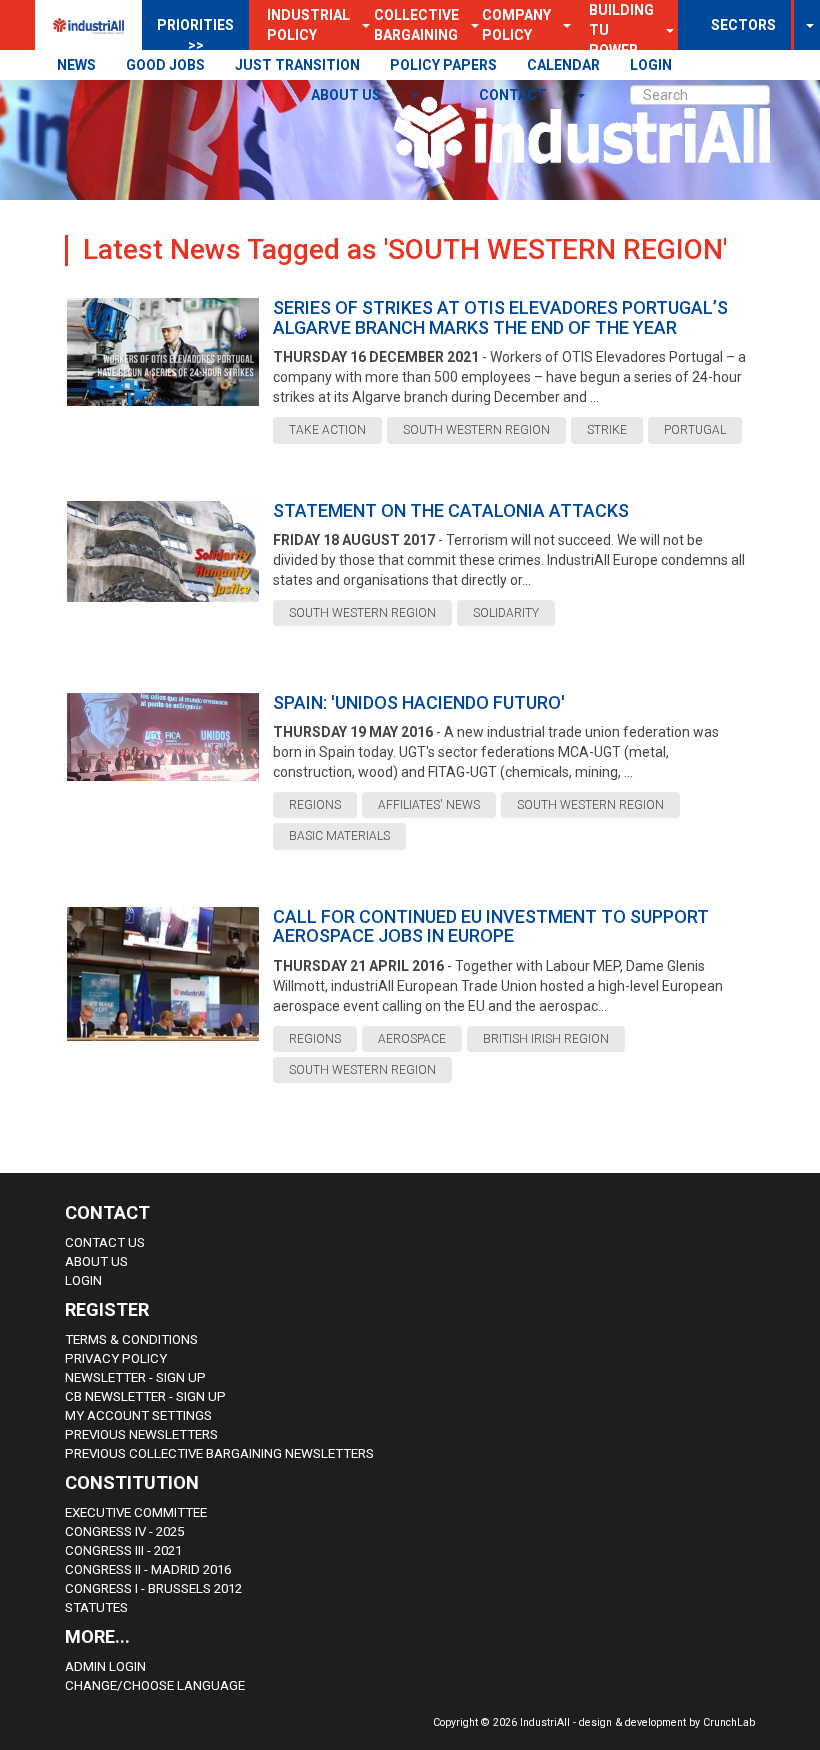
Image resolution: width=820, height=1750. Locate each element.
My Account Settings (138, 1415)
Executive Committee (136, 1512)
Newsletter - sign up (135, 1377)
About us (347, 95)
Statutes (96, 1607)
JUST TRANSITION (297, 65)
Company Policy (516, 25)
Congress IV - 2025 (124, 1531)
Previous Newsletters (141, 1434)
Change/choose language (155, 1685)
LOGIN (651, 65)
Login (83, 1280)
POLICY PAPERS (443, 65)
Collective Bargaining (416, 25)
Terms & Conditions (131, 1339)
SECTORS (743, 25)
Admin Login (105, 1666)
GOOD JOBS (165, 65)
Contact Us (105, 1242)
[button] (561, 25)
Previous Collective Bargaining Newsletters (219, 1453)
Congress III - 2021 (123, 1550)
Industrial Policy (308, 25)
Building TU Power (621, 30)
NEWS (76, 65)
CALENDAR (563, 65)
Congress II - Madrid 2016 (148, 1569)
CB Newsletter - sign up (145, 1396)
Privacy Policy (116, 1358)
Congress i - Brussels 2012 (153, 1588)
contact (514, 95)
